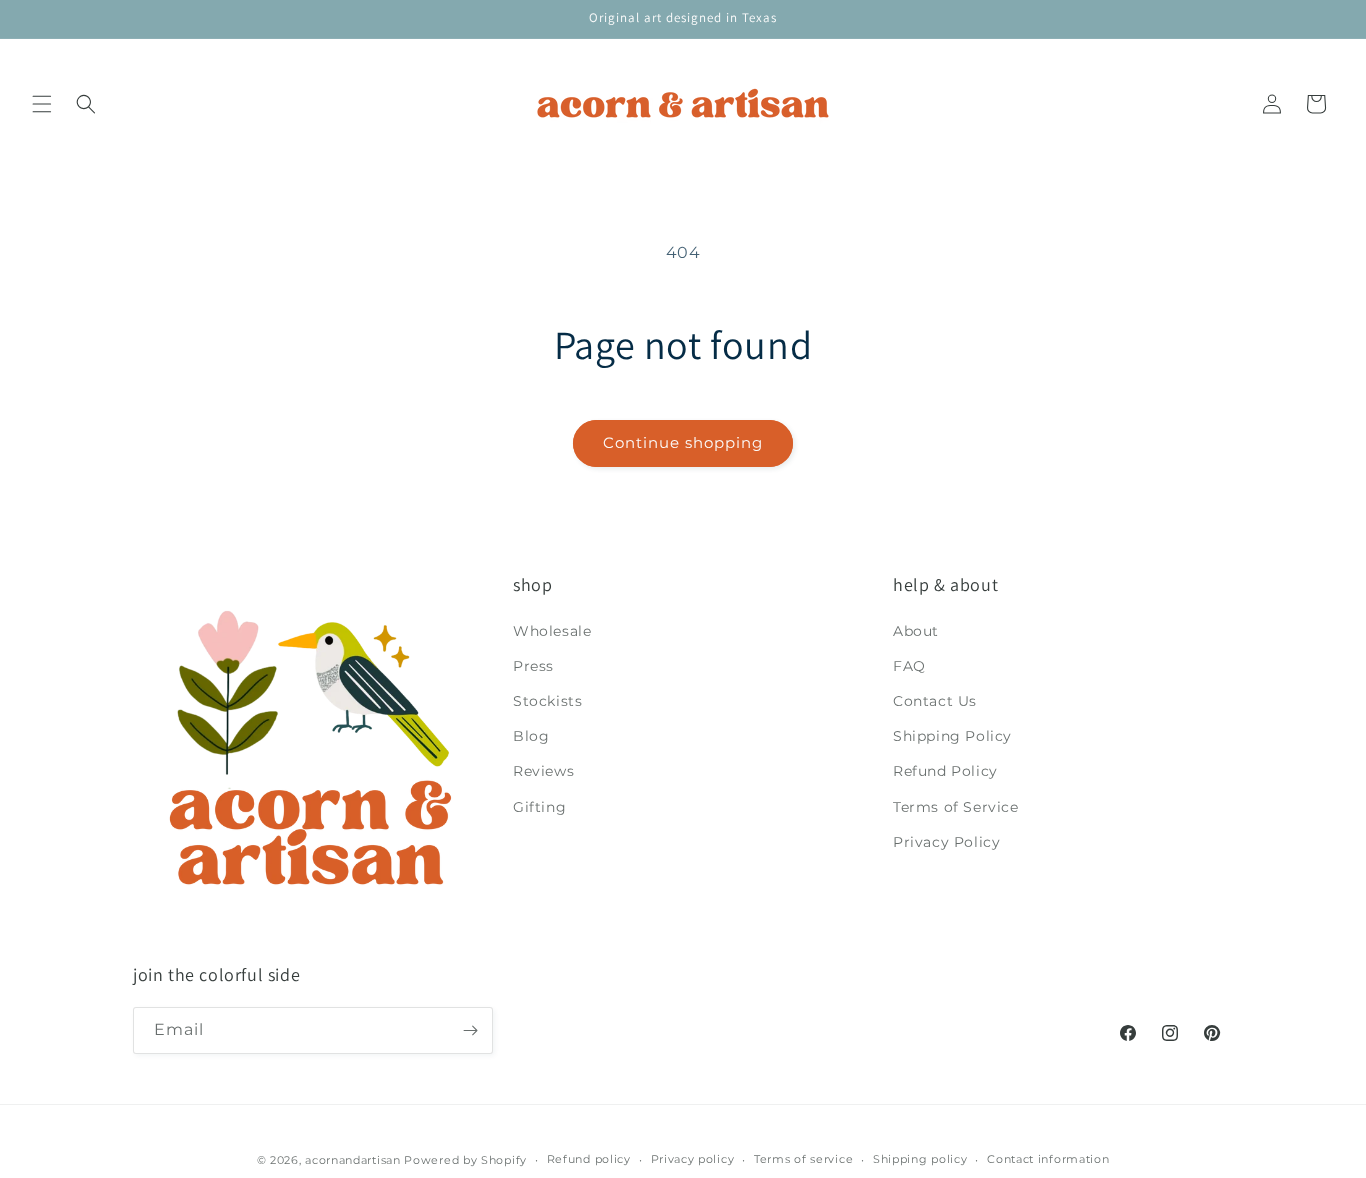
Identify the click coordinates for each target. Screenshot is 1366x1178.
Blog (531, 736)
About (916, 631)
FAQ (909, 666)
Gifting (539, 807)
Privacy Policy (946, 842)
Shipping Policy (952, 736)
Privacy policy (693, 1159)
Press (533, 666)
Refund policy (589, 1159)
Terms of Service (956, 807)
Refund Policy (945, 771)
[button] (42, 104)
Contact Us (935, 701)
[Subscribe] (470, 1030)
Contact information (1048, 1159)
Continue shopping (683, 442)
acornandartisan (353, 1160)
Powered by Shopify (465, 1160)
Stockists (547, 701)
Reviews (543, 771)
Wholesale (552, 631)
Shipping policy (920, 1159)
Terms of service (803, 1159)
